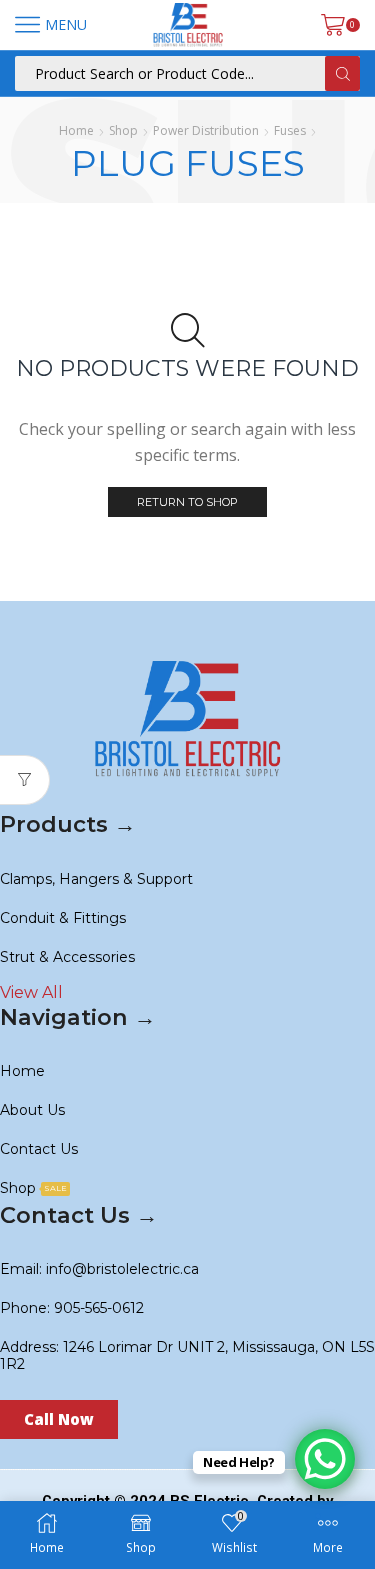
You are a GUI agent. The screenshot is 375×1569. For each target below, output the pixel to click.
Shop (123, 130)
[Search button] (342, 73)
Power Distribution (206, 130)
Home (76, 130)
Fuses (290, 130)
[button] (59, 1419)
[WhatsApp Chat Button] (325, 1459)
